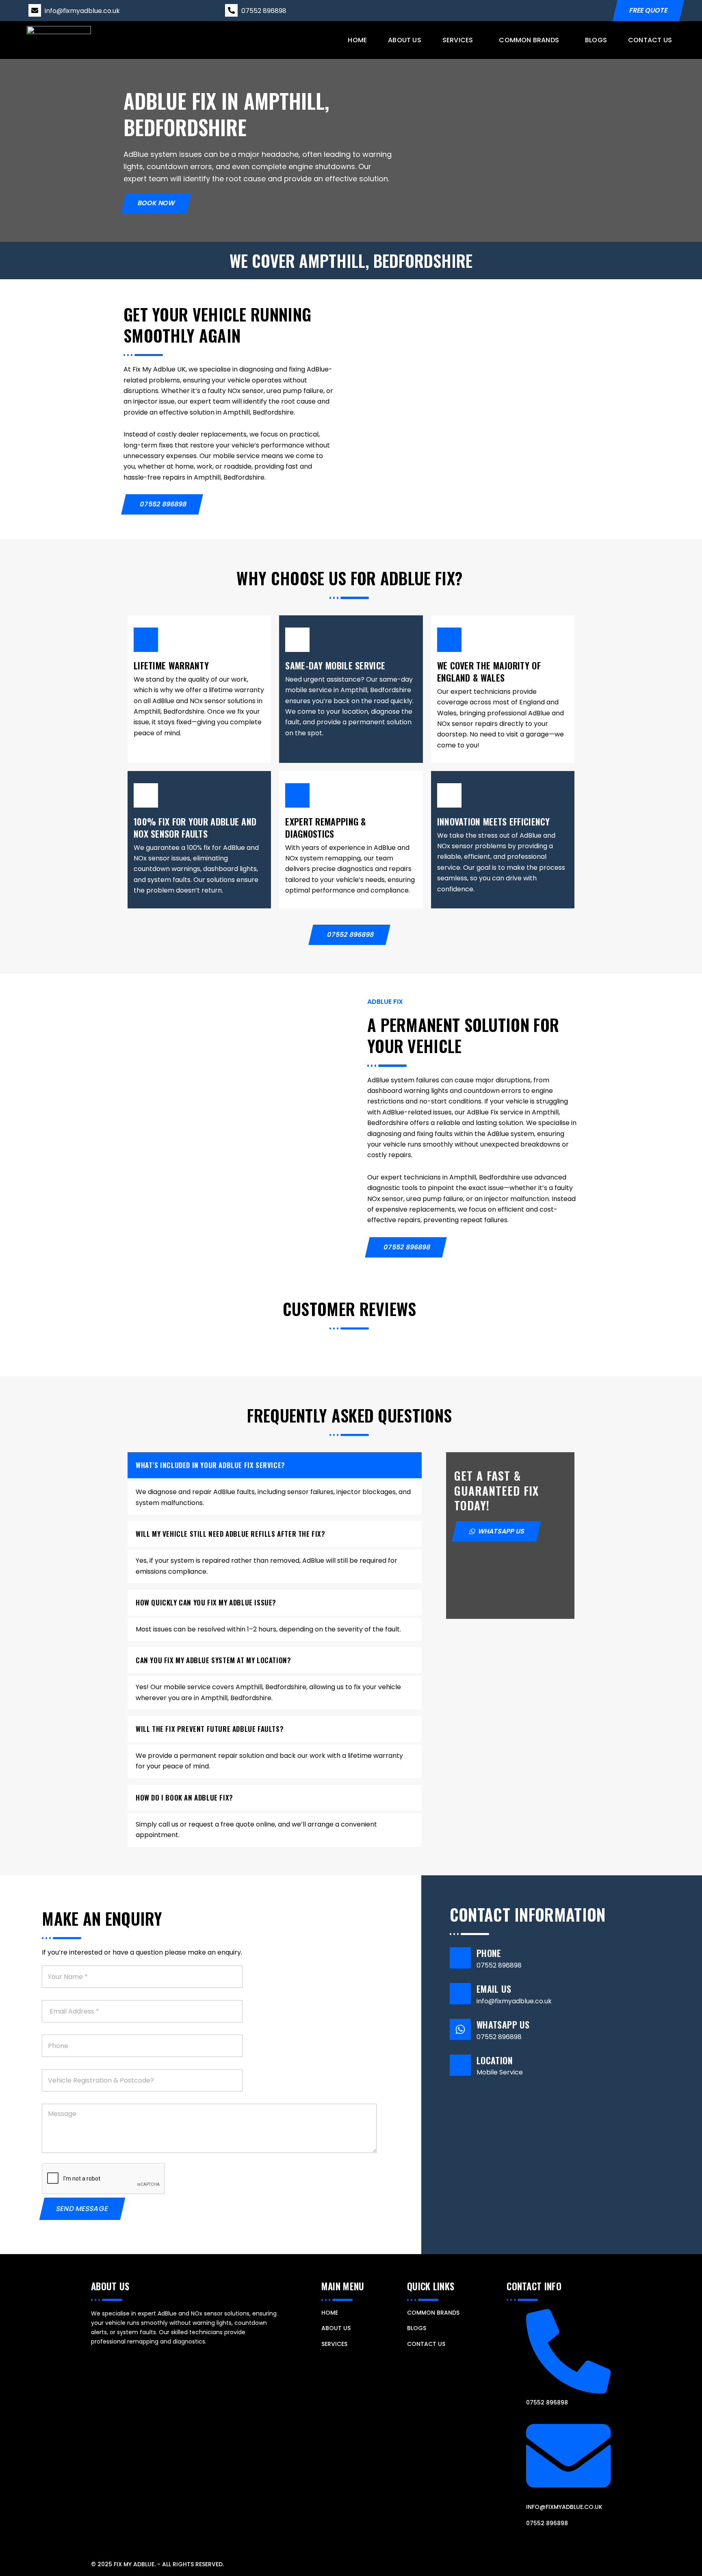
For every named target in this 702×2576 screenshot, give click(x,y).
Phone (489, 1953)
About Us (405, 40)
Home (357, 40)
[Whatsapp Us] (460, 2029)
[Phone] (460, 1958)
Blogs (596, 40)
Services (457, 40)
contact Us (426, 2344)
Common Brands (529, 40)
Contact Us (650, 40)
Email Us (494, 1989)
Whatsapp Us (503, 2024)
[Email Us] (460, 1994)
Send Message (82, 2209)
